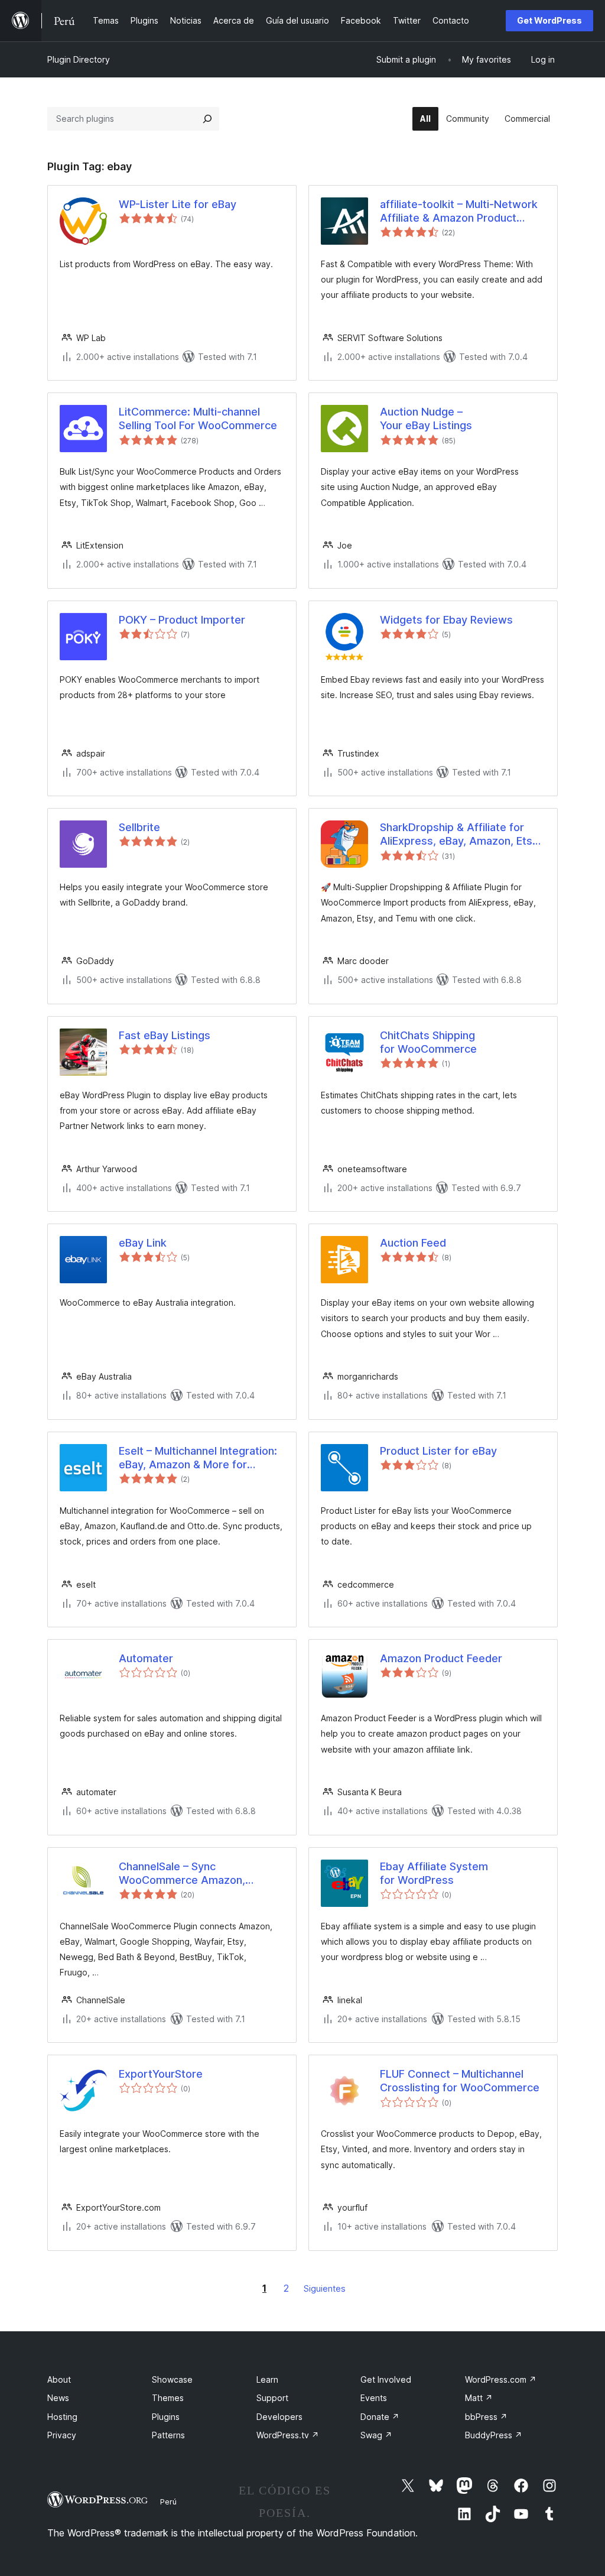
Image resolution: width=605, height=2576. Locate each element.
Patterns (168, 2435)
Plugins (166, 2417)
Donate (380, 2417)
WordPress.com (501, 2379)
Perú (168, 2502)
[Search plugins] (207, 119)
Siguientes (325, 2288)
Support (272, 2398)
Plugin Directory (79, 59)
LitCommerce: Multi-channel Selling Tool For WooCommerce (198, 418)
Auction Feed (413, 1243)
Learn (267, 2379)
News (58, 2398)
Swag (376, 2435)
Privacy (62, 2435)
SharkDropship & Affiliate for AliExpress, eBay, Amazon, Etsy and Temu (459, 835)
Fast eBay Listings (165, 1035)
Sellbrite (139, 827)
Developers (279, 2417)
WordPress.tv (288, 2435)
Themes (168, 2398)
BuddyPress (494, 2435)
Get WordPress (549, 20)
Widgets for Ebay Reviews (446, 620)
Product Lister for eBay (438, 1451)
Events (374, 2398)
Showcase (172, 2379)
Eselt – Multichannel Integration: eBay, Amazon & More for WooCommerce (198, 1458)
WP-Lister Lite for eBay (178, 204)
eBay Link (143, 1243)
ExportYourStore (161, 2074)
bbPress (486, 2417)
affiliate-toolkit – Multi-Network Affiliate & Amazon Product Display (459, 212)
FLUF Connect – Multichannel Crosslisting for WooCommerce (460, 2081)
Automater (146, 1658)
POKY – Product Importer (182, 620)
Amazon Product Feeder (441, 1658)
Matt (479, 2398)
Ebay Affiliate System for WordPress (434, 1873)
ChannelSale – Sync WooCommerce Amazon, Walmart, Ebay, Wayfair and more (188, 1874)
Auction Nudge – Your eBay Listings (426, 418)
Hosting (62, 2417)
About (59, 2379)
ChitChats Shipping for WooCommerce (428, 1042)
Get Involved (386, 2379)
